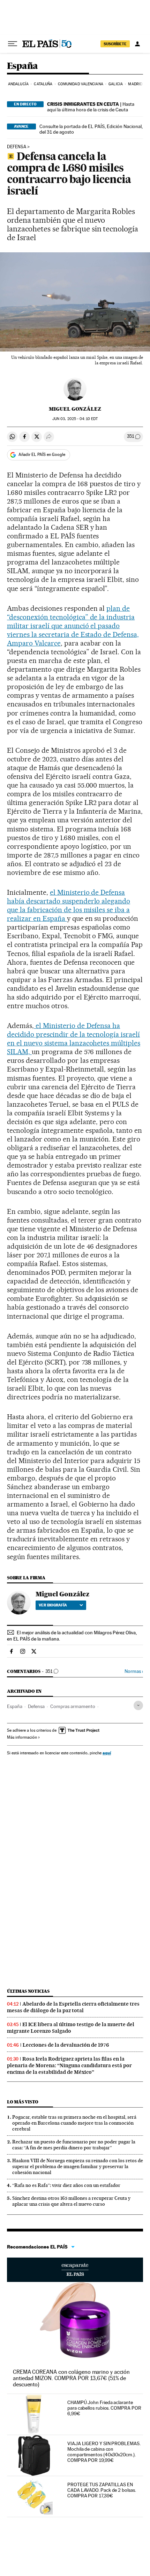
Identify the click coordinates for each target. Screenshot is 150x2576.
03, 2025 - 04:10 (75, 419)
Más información (22, 1737)
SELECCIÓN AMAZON (75, 2270)
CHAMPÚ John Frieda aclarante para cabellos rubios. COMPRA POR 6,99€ (104, 2408)
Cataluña (43, 84)
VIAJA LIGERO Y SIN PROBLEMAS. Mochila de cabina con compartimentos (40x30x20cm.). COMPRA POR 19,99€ (104, 2452)
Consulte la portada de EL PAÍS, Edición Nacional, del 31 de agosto (91, 129)
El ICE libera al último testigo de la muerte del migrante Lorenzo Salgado (71, 2028)
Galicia (116, 84)
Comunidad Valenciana (81, 84)
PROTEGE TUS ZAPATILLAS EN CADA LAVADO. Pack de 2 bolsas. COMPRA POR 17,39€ (102, 2490)
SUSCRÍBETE (115, 44)
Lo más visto (23, 2102)
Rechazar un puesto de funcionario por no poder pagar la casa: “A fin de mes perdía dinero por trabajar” (74, 2145)
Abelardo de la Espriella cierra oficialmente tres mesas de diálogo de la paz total (73, 2007)
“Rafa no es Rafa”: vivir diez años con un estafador (66, 2185)
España (22, 66)
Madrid (135, 84)
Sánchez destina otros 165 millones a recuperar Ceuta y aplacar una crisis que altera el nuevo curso (71, 2201)
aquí (107, 1753)
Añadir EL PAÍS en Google (42, 455)
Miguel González (75, 409)
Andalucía (18, 84)
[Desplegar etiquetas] (138, 1705)
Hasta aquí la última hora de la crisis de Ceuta (91, 107)
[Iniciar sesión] (137, 44)
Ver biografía (53, 1605)
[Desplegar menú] (13, 44)
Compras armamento (73, 1706)
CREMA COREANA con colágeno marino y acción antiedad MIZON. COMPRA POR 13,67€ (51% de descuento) (71, 2378)
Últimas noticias (28, 1991)
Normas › (134, 1671)
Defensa (17, 147)
